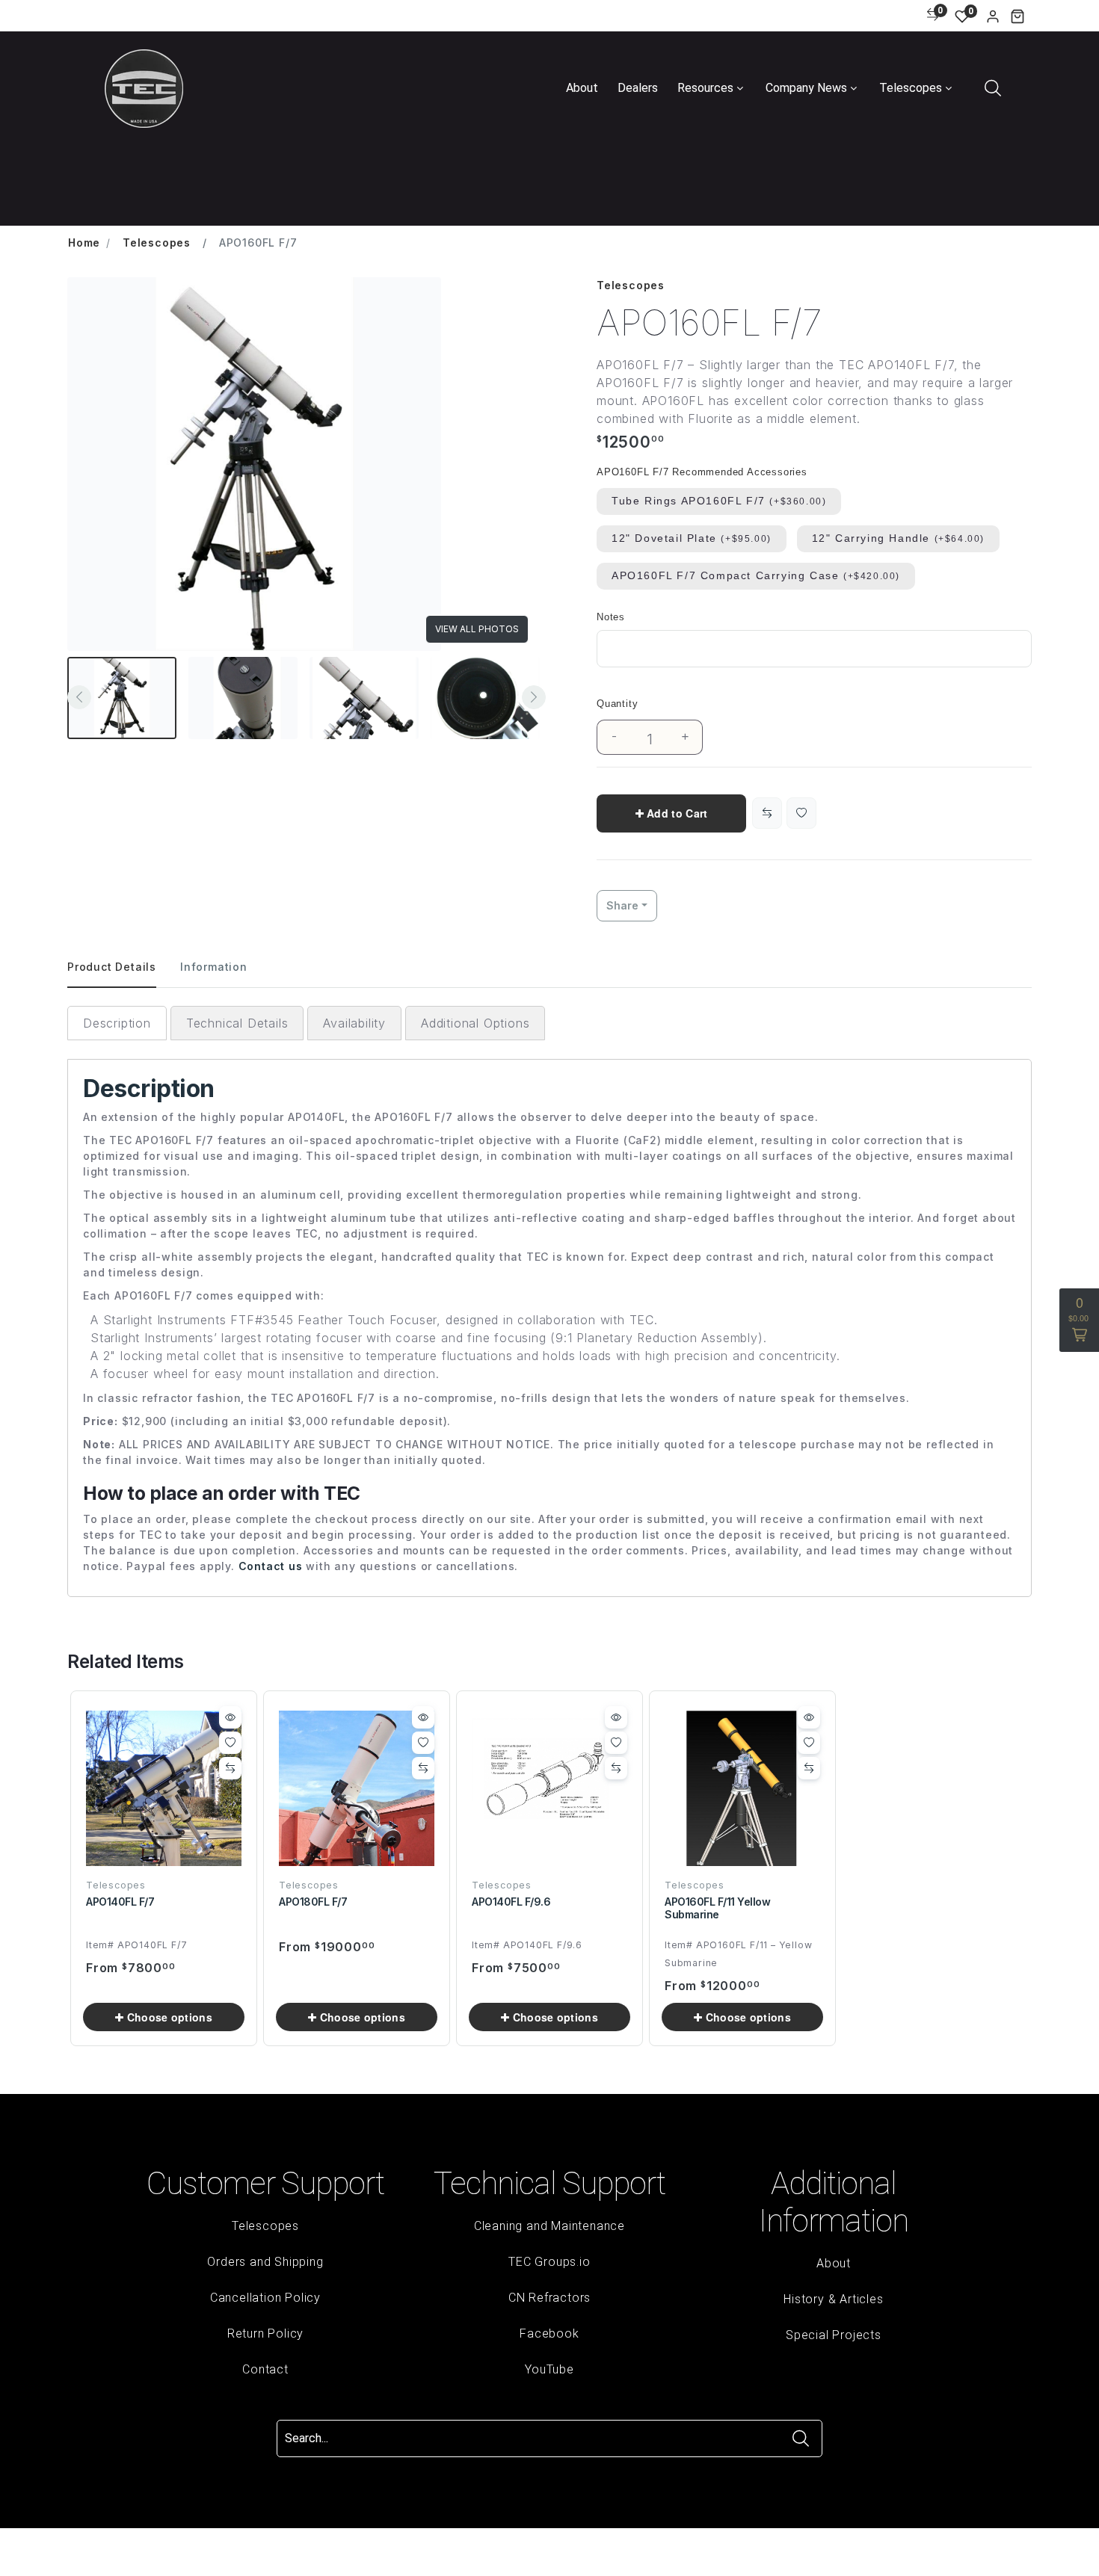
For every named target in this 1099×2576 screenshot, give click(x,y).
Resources (705, 88)
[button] (1018, 16)
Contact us (271, 1566)
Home (84, 243)
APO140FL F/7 (120, 1902)
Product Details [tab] (112, 967)
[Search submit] (801, 2438)
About (582, 88)
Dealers (638, 88)
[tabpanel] (549, 1301)
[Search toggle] (992, 87)
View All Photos (477, 629)
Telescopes (911, 88)
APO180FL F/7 (313, 1902)
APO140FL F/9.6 (511, 1902)
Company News (806, 88)
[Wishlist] (801, 813)
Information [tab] (214, 967)
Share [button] (622, 905)
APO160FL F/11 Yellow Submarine (717, 1908)
